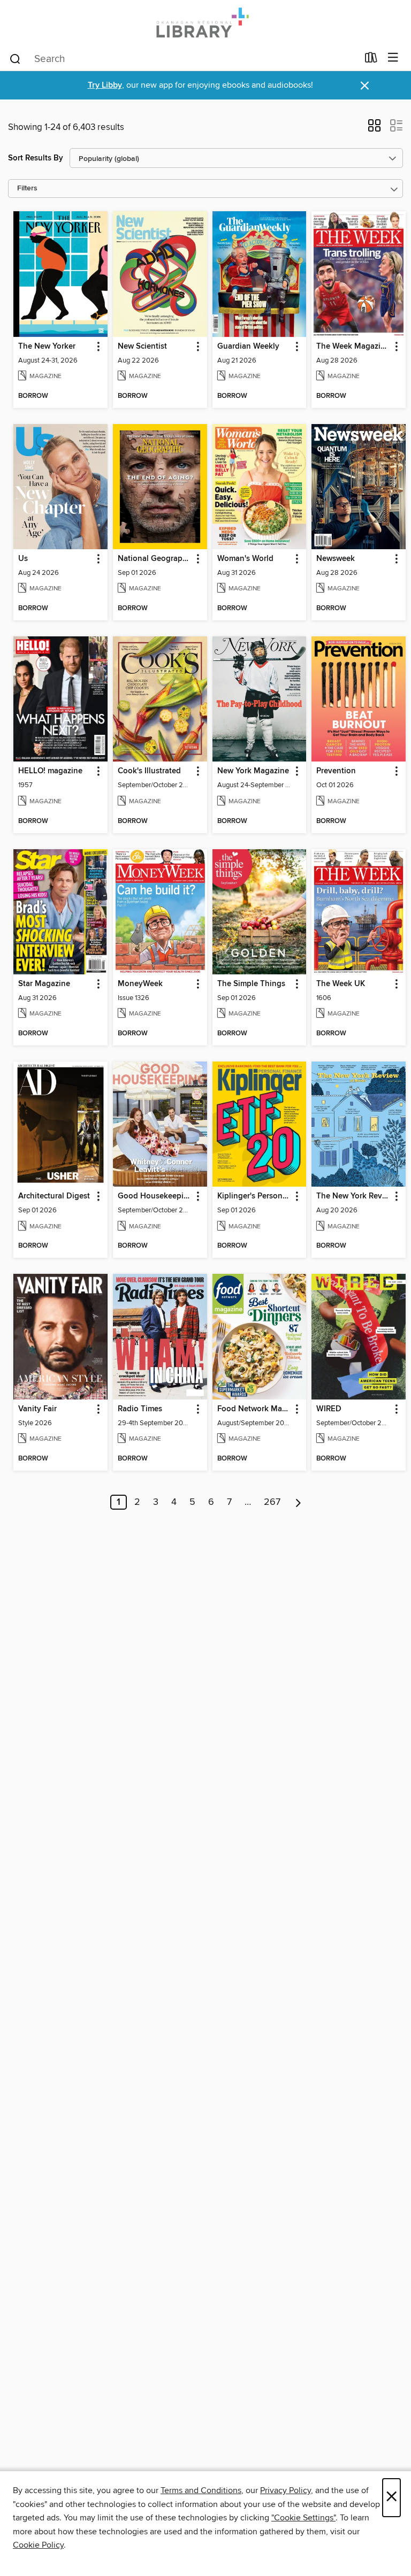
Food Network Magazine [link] (254, 1409)
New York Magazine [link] (253, 771)
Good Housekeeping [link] (155, 1196)
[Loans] (371, 60)
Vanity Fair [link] (37, 1409)
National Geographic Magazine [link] (155, 559)
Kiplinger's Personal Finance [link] (254, 1196)
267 (272, 1502)
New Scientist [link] (142, 347)
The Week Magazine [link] (353, 347)
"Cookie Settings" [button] (303, 2518)
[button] (374, 129)
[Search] (15, 58)
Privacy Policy (286, 2490)
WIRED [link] (329, 1409)
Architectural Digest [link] (54, 1196)
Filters (27, 189)
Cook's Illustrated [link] (149, 771)
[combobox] (183, 59)
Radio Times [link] (140, 1409)
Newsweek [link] (336, 559)
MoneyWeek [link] (140, 984)
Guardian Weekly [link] (248, 347)
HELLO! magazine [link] (50, 771)
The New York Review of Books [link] (353, 1196)
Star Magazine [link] (44, 984)
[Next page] (298, 1502)
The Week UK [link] (341, 984)
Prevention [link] (336, 771)
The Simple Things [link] (251, 984)
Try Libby (105, 85)
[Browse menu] (393, 58)
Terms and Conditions (201, 2490)
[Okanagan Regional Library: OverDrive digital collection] (205, 23)
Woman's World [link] (245, 559)
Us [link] (23, 559)
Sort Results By (36, 158)
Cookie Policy (38, 2545)
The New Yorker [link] (47, 347)
